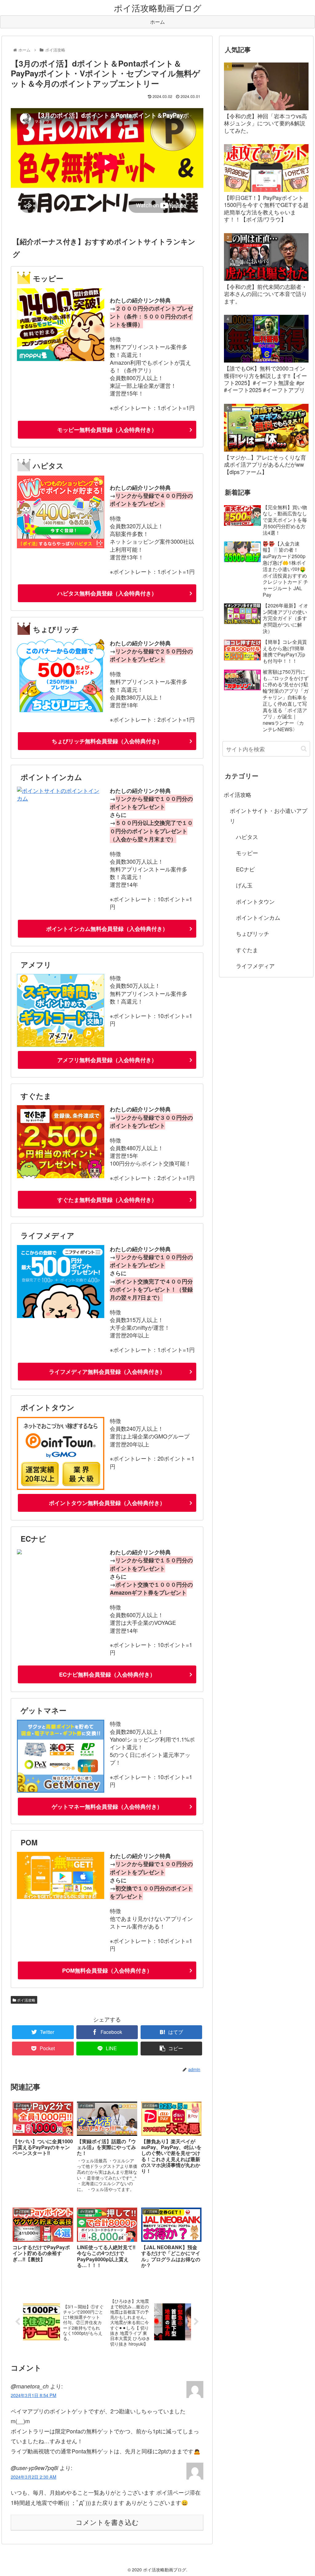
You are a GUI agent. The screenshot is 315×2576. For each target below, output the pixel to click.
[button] (304, 749)
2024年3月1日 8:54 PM (34, 2395)
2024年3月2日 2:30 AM (34, 2477)
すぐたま (247, 950)
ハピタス (247, 837)
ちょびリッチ (253, 933)
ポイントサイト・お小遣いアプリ (269, 815)
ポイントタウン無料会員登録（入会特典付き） (107, 1503)
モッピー (247, 853)
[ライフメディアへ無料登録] (61, 1316)
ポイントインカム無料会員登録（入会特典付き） (107, 929)
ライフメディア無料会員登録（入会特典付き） (107, 1372)
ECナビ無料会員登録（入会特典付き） (107, 1674)
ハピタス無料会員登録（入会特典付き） (107, 593)
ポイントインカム (258, 917)
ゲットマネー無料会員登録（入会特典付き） (107, 1807)
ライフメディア (255, 966)
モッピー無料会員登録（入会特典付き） (107, 430)
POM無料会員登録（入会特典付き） (107, 1970)
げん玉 (244, 885)
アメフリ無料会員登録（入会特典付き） (107, 1060)
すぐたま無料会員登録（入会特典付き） (107, 1200)
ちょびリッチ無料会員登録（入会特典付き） (107, 741)
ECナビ (245, 869)
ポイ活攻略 (26, 2000)
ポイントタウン (255, 901)
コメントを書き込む (107, 2523)
